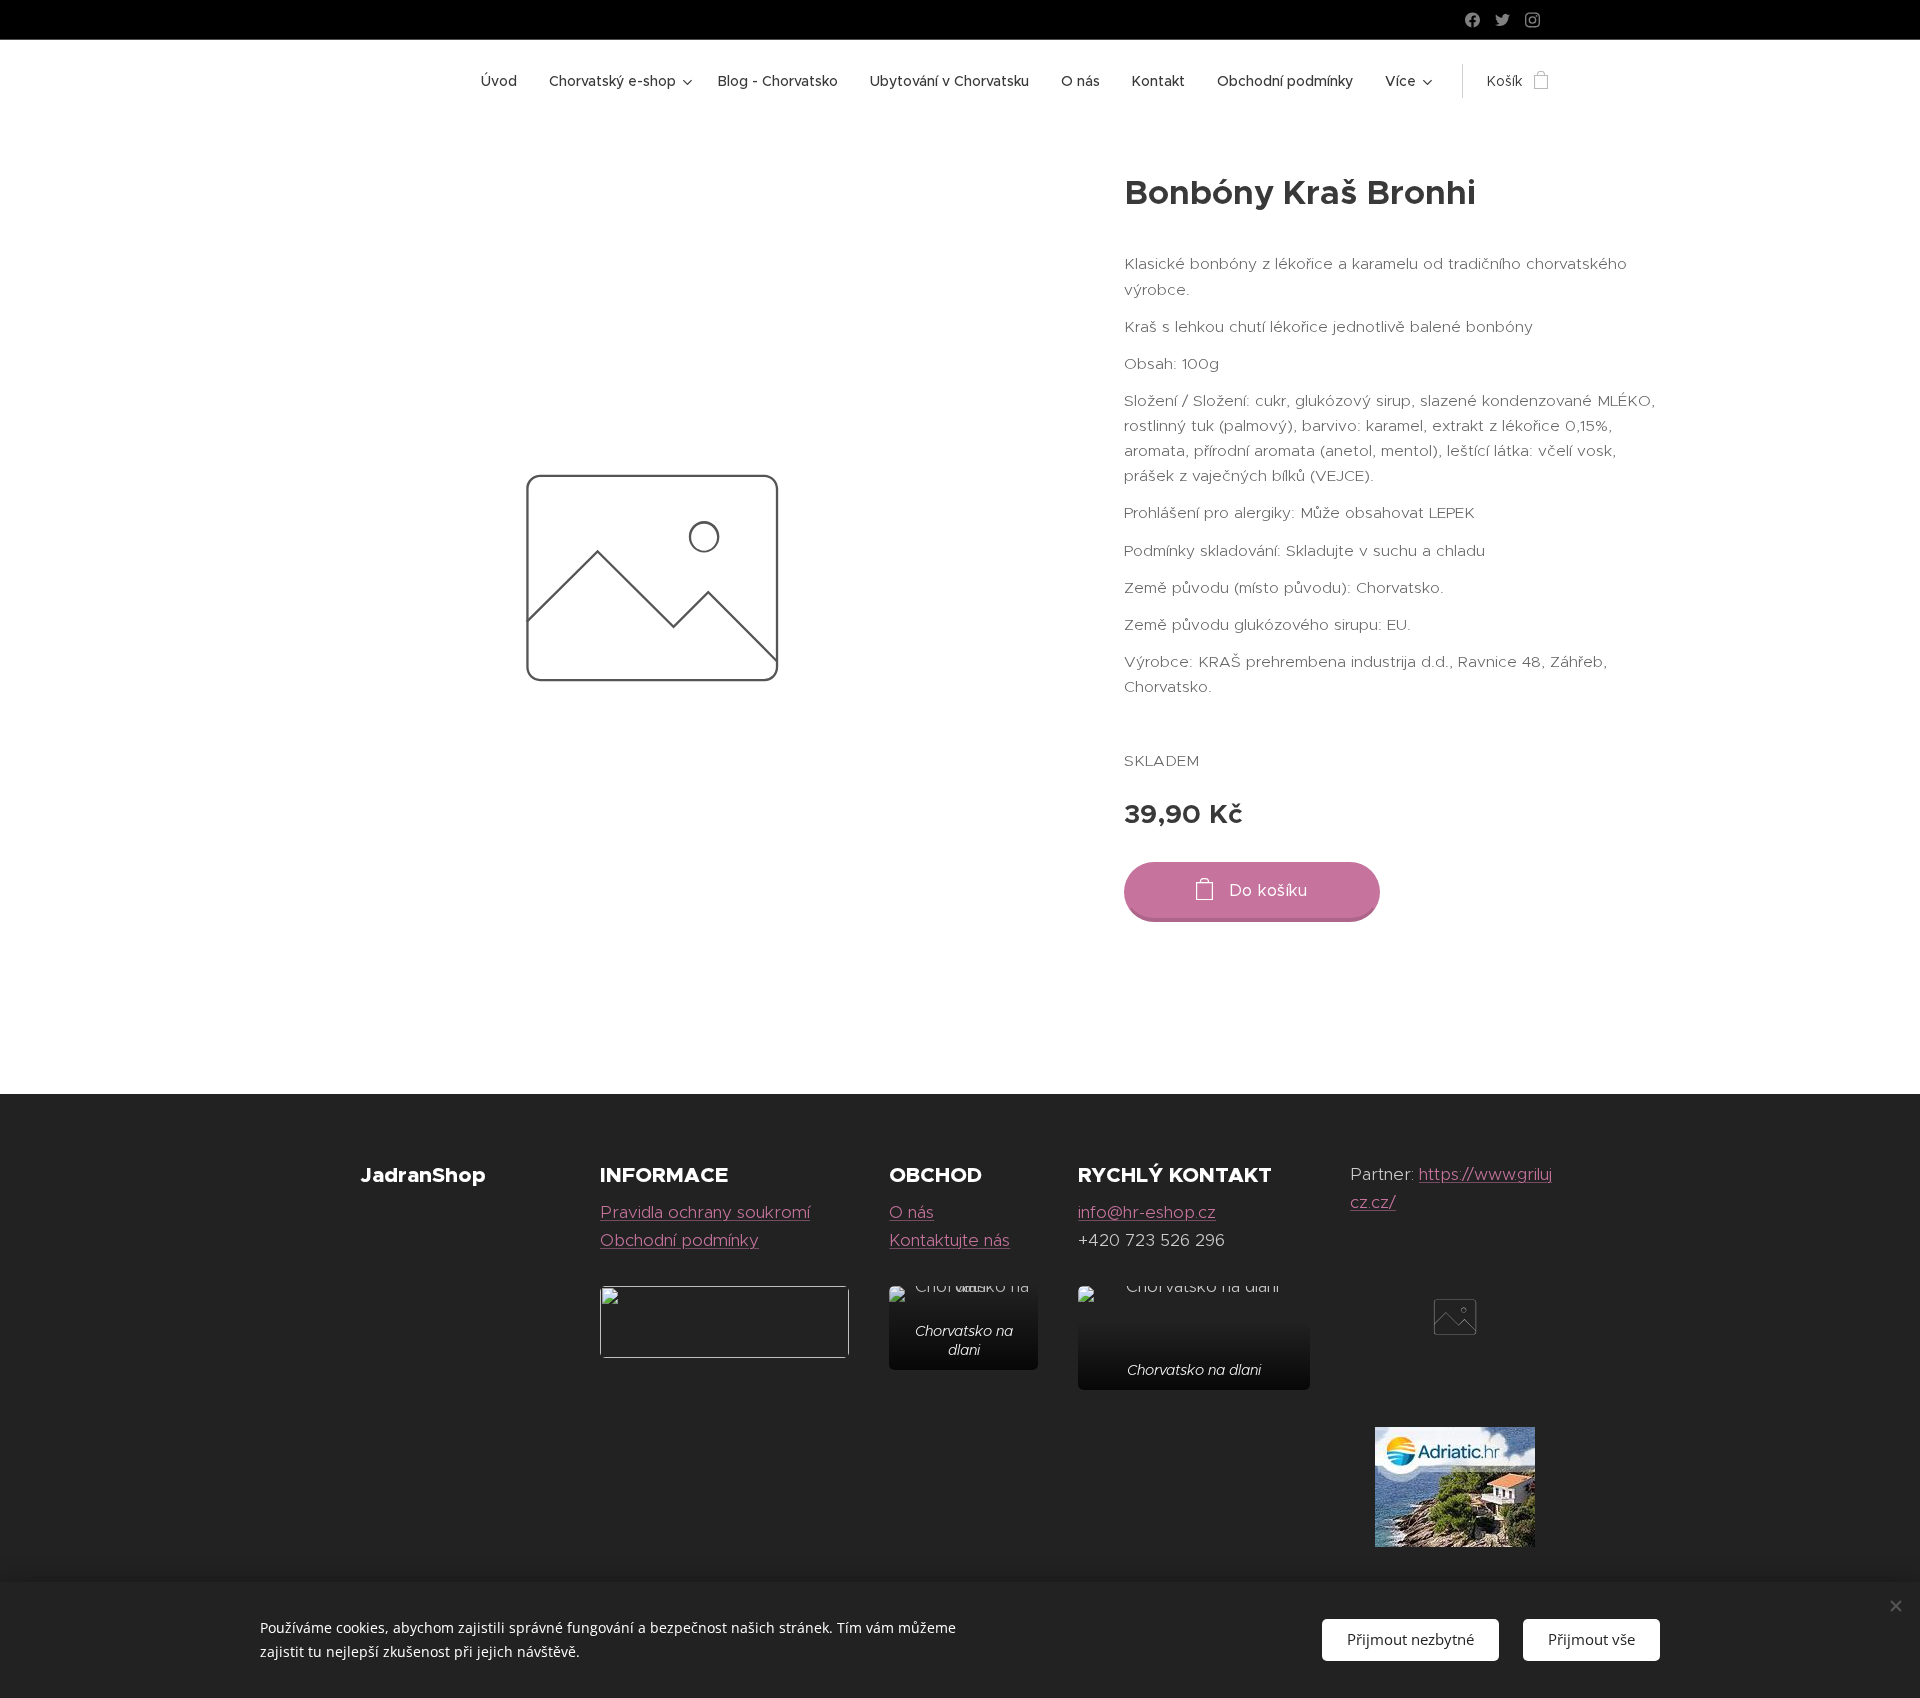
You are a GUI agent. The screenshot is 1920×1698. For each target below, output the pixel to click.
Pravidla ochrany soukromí (705, 1212)
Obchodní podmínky (679, 1240)
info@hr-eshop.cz (1147, 1212)
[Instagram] (1532, 20)
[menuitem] (504, 81)
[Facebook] (1472, 20)
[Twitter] (1502, 20)
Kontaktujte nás (949, 1240)
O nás (911, 1212)
